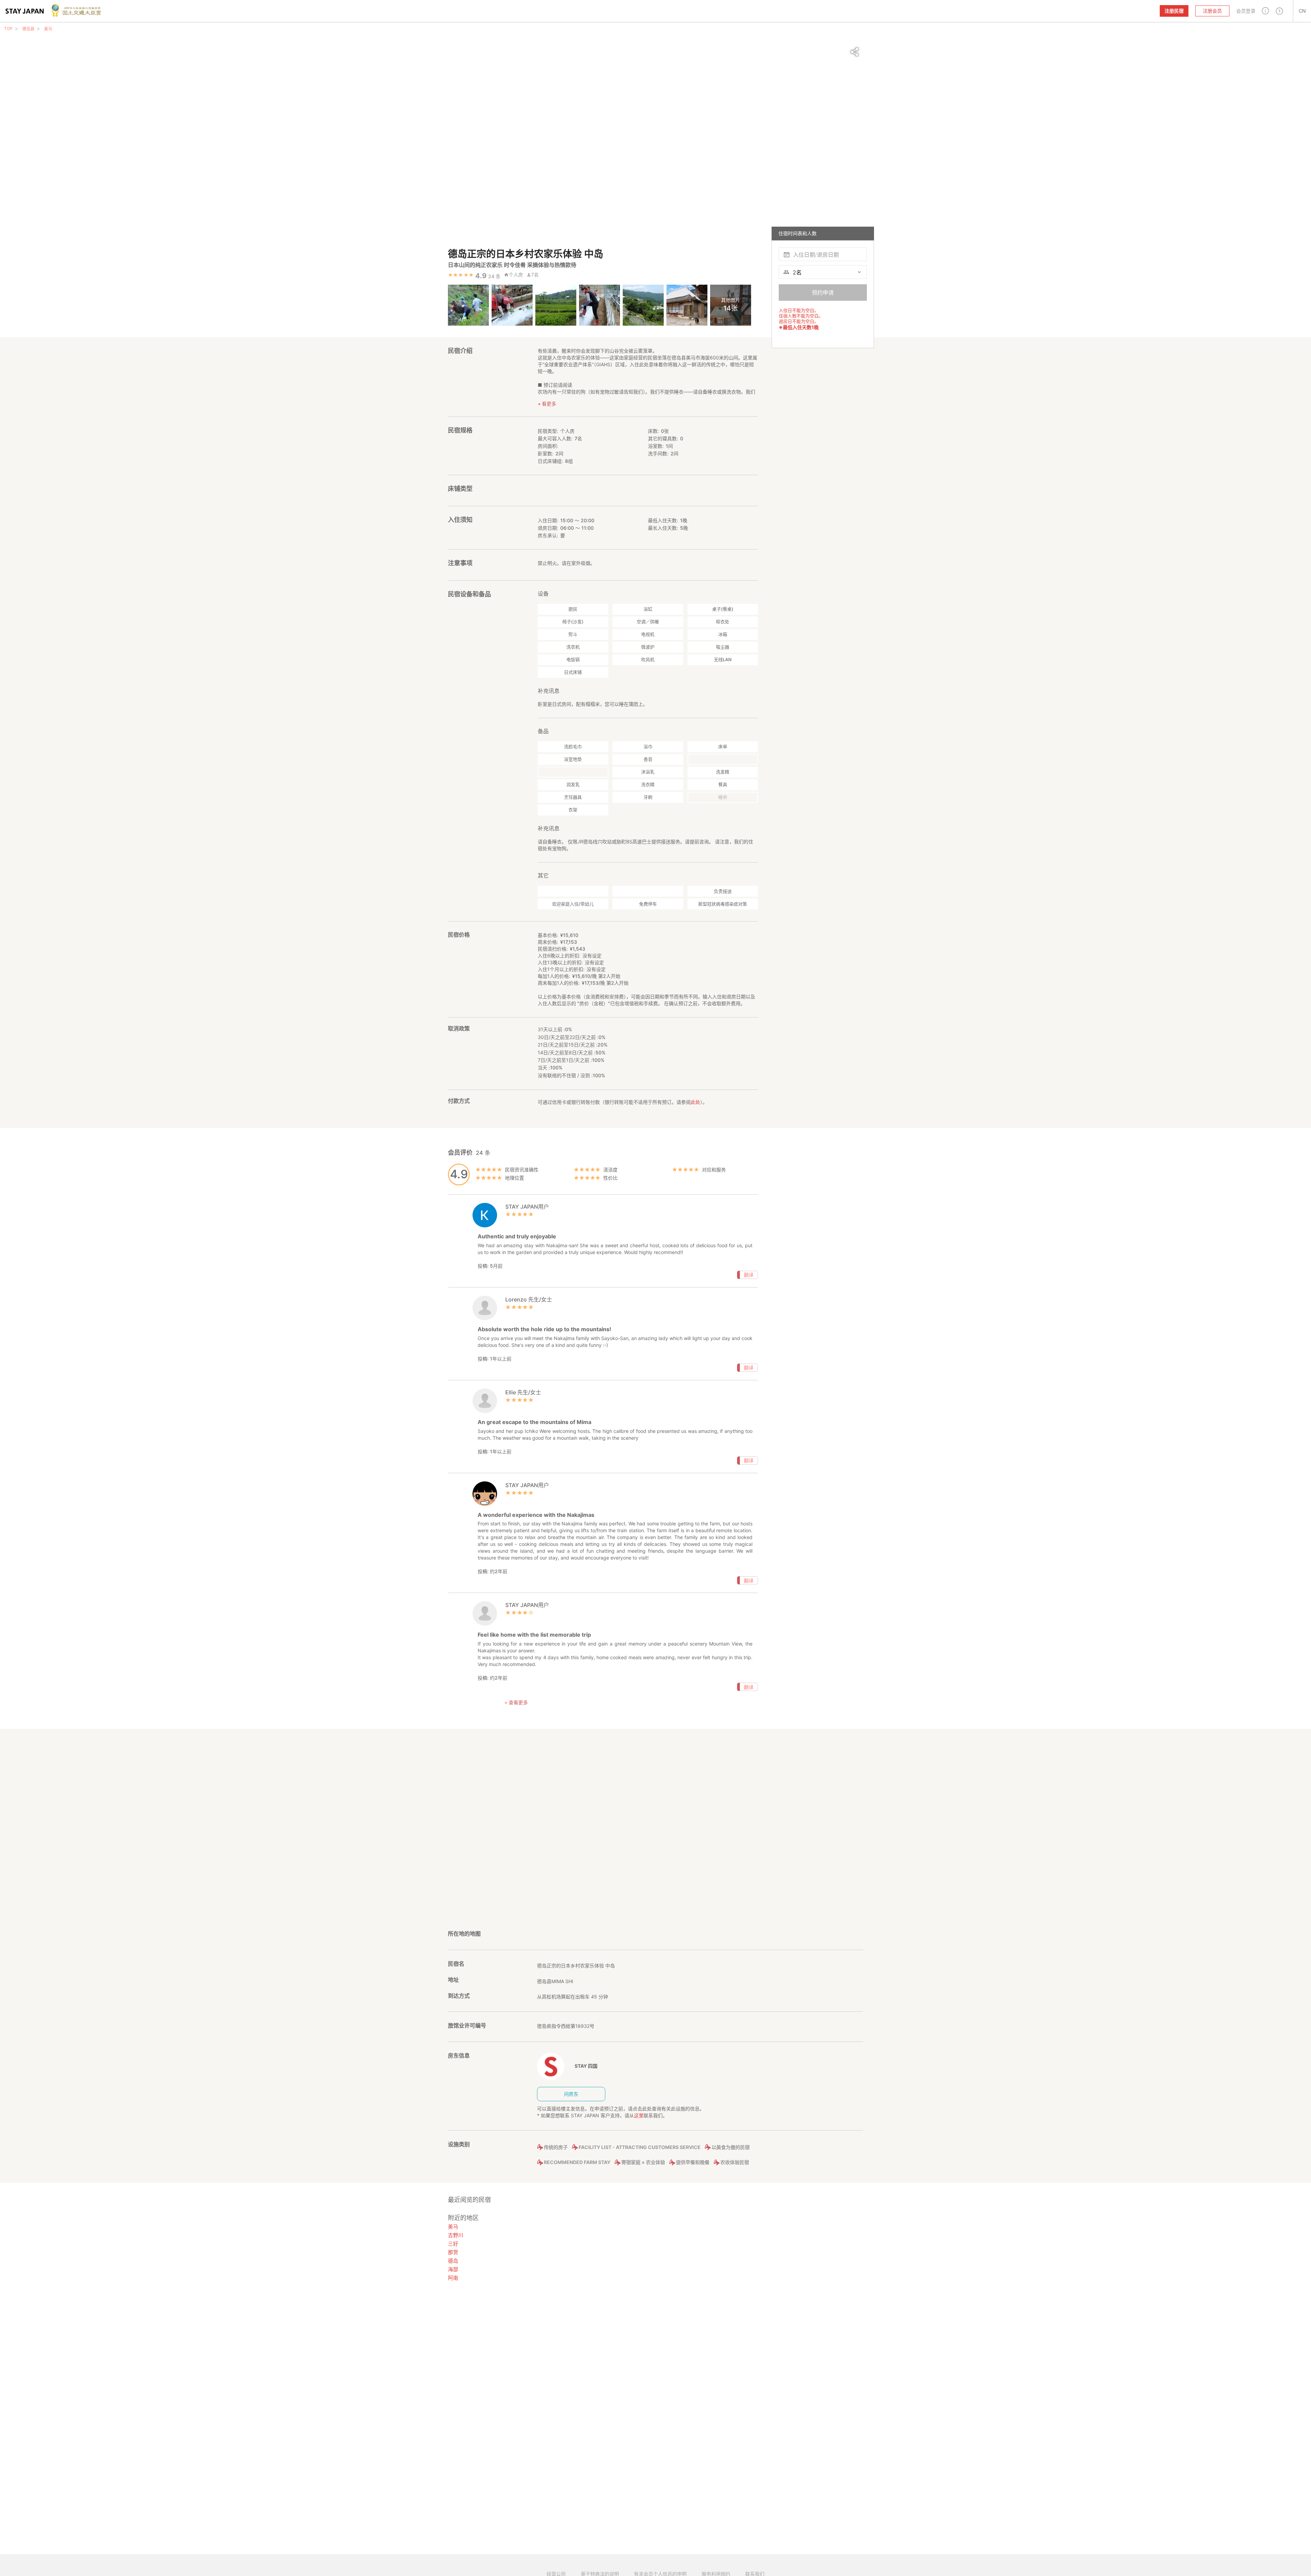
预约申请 (823, 293)
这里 (639, 2115)
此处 (695, 1102)
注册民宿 (1174, 11)
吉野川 (456, 2235)
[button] (1265, 11)
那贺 (453, 2252)
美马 (48, 29)
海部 (453, 2269)
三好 (453, 2244)
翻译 (749, 1275)
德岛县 (28, 29)
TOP (8, 29)
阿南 (453, 2278)
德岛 (453, 2261)
